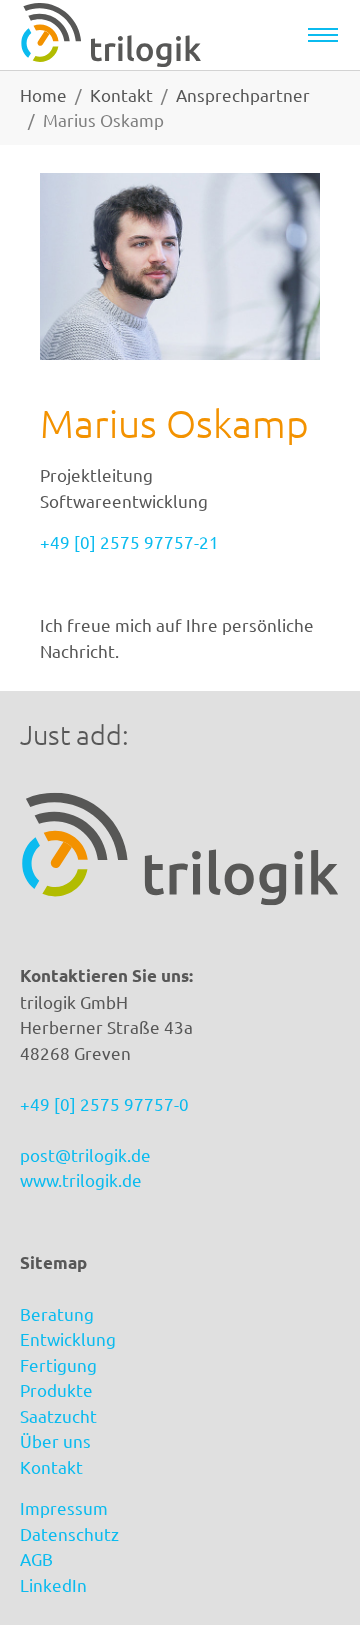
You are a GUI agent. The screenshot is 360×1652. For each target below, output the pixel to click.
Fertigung (58, 1364)
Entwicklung (68, 1338)
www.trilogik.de (81, 1179)
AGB (36, 1558)
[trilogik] (111, 35)
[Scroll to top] (314, 1606)
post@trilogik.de (85, 1154)
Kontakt (51, 1466)
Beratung (57, 1313)
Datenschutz (69, 1533)
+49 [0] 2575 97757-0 (104, 1103)
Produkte (56, 1389)
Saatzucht (58, 1415)
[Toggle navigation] (323, 35)
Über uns (55, 1440)
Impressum (64, 1507)
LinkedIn (53, 1584)
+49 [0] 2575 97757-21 (129, 541)
